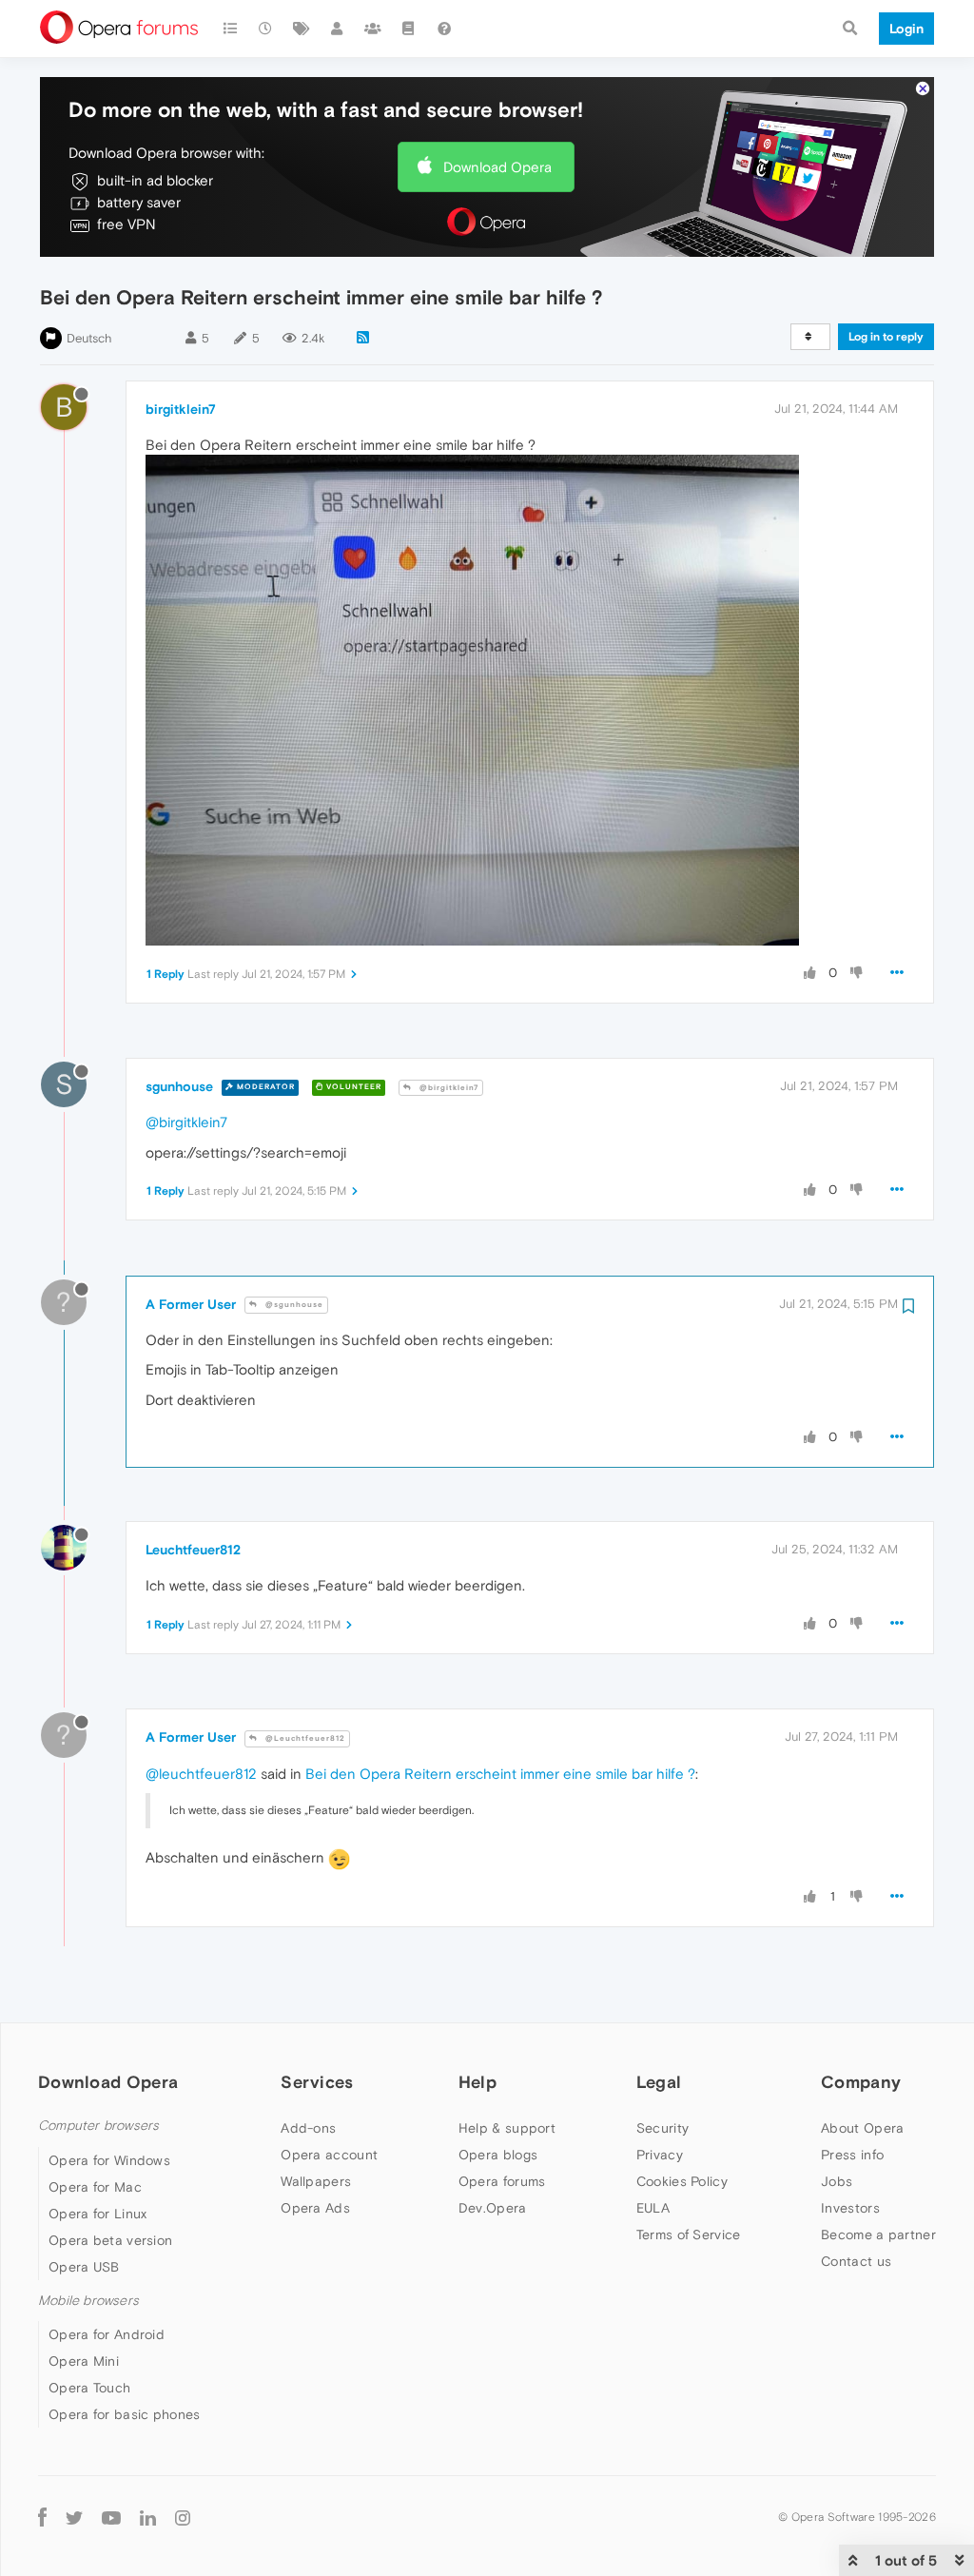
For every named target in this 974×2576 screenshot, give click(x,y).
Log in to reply (886, 337)
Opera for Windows (109, 2160)
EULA (653, 2208)
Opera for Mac (95, 2187)
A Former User (191, 1304)
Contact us (856, 2261)
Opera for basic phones (125, 2414)
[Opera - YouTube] (111, 2517)
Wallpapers (316, 2181)
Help (477, 2082)
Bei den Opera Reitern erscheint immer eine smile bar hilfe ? (500, 1774)
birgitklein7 (181, 409)
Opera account (329, 2155)
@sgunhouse (293, 1305)
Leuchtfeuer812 (193, 1550)
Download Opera (497, 167)
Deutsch (89, 338)
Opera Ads (315, 2208)
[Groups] (373, 29)
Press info (852, 2155)
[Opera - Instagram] (183, 2517)
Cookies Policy (682, 2181)
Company (861, 2082)
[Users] (338, 29)
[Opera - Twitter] (74, 2517)
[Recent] (266, 29)
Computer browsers (98, 2126)
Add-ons (308, 2128)
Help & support (507, 2128)
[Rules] (409, 29)
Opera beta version (110, 2240)
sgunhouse (179, 1086)
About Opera (862, 2128)
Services (317, 2082)
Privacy (660, 2155)
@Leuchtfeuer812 (304, 1738)
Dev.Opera (493, 2208)
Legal (659, 2082)
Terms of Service (689, 2234)
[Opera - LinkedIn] (148, 2517)
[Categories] (230, 29)
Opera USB (84, 2267)
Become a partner (878, 2234)
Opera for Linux (98, 2214)
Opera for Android (107, 2334)
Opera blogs (498, 2155)
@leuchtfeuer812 (201, 1774)
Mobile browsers (88, 2301)
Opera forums (502, 2181)
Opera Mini (84, 2361)
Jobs (837, 2181)
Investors (850, 2208)
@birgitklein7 (448, 1088)
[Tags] (302, 29)
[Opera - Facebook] (42, 2517)
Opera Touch (89, 2388)
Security (662, 2128)
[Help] (444, 29)
